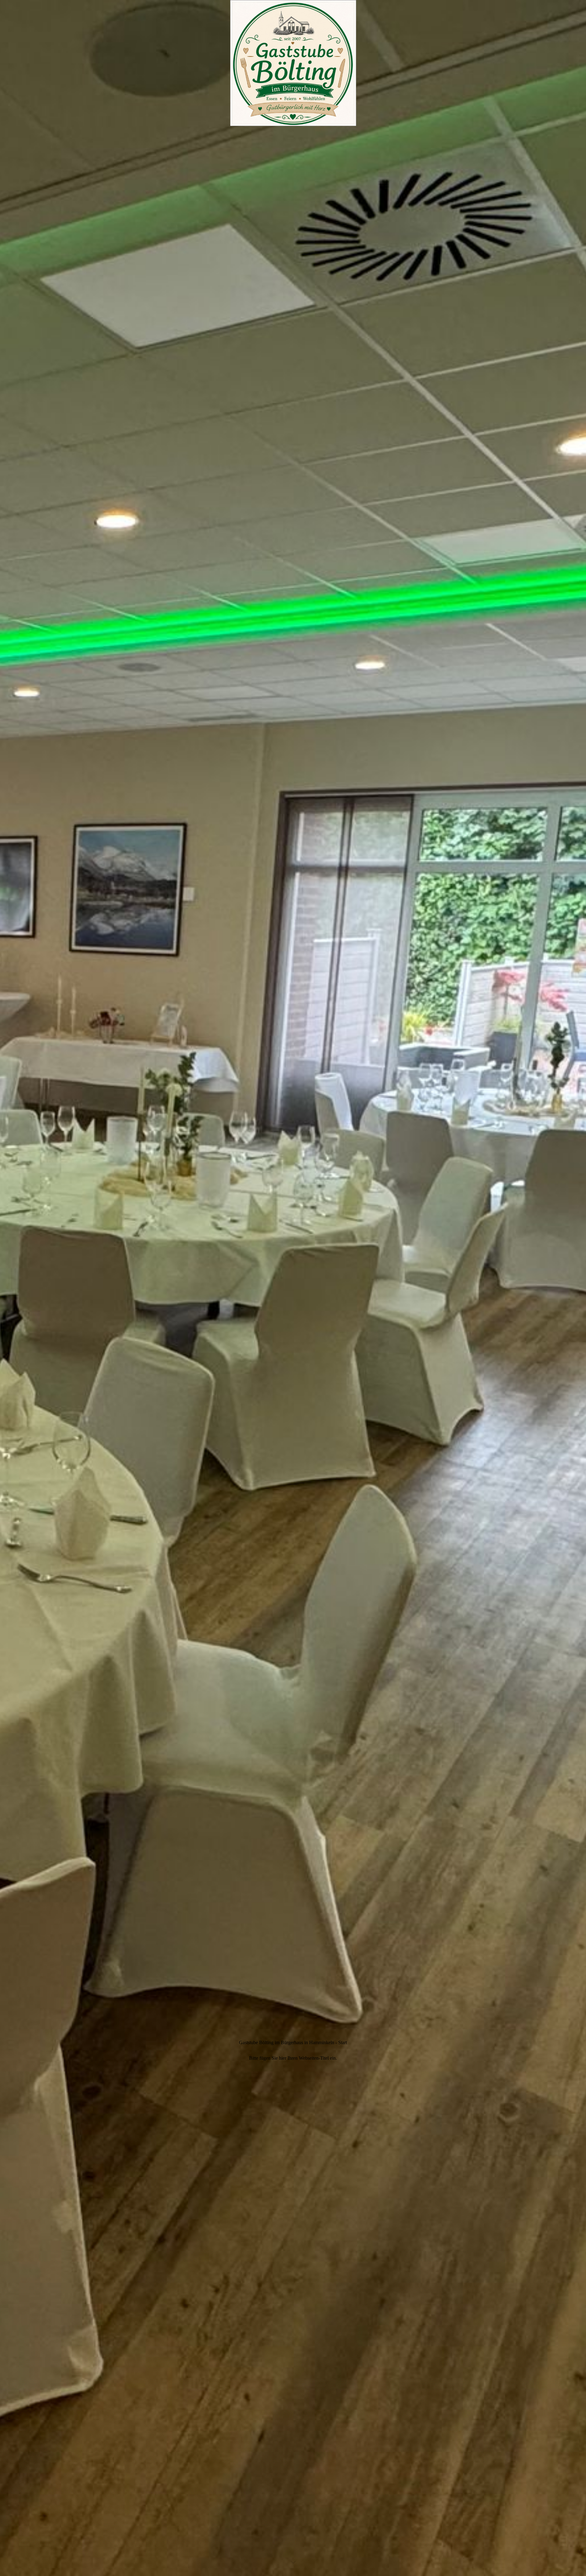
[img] (293, 1288)
